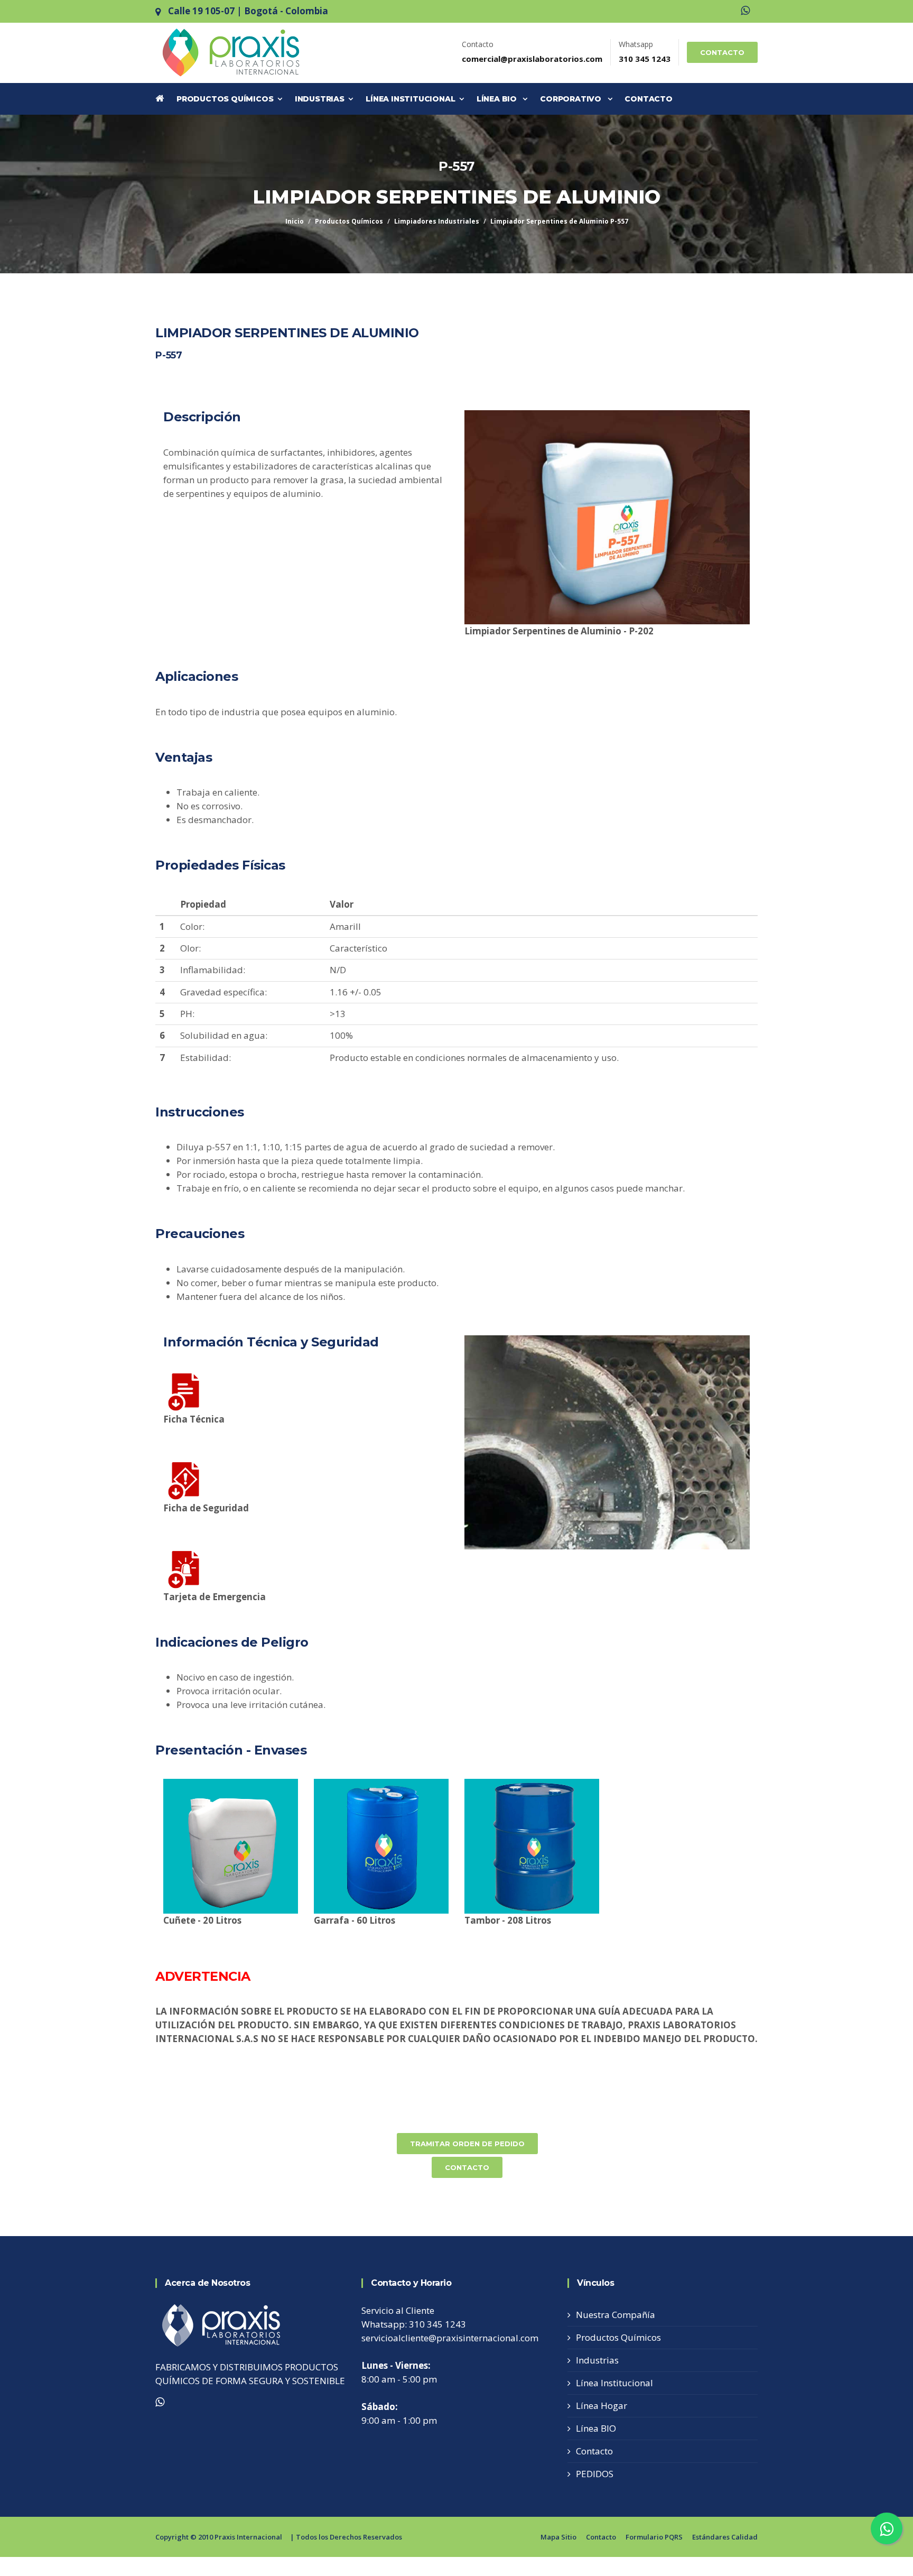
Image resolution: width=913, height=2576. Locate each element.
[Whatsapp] (745, 11)
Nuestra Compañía (616, 2315)
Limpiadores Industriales (437, 221)
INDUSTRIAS (322, 99)
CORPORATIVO (574, 99)
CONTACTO (722, 52)
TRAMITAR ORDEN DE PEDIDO (467, 2144)
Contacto (594, 2451)
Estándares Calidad (725, 2537)
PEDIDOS (595, 2474)
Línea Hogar (602, 2406)
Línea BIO (596, 2428)
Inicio (295, 221)
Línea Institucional (614, 2383)
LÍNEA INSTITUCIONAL (412, 99)
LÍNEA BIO (500, 99)
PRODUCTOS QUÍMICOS (227, 99)
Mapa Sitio (558, 2537)
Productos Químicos (349, 221)
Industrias (597, 2360)
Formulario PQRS (654, 2537)
